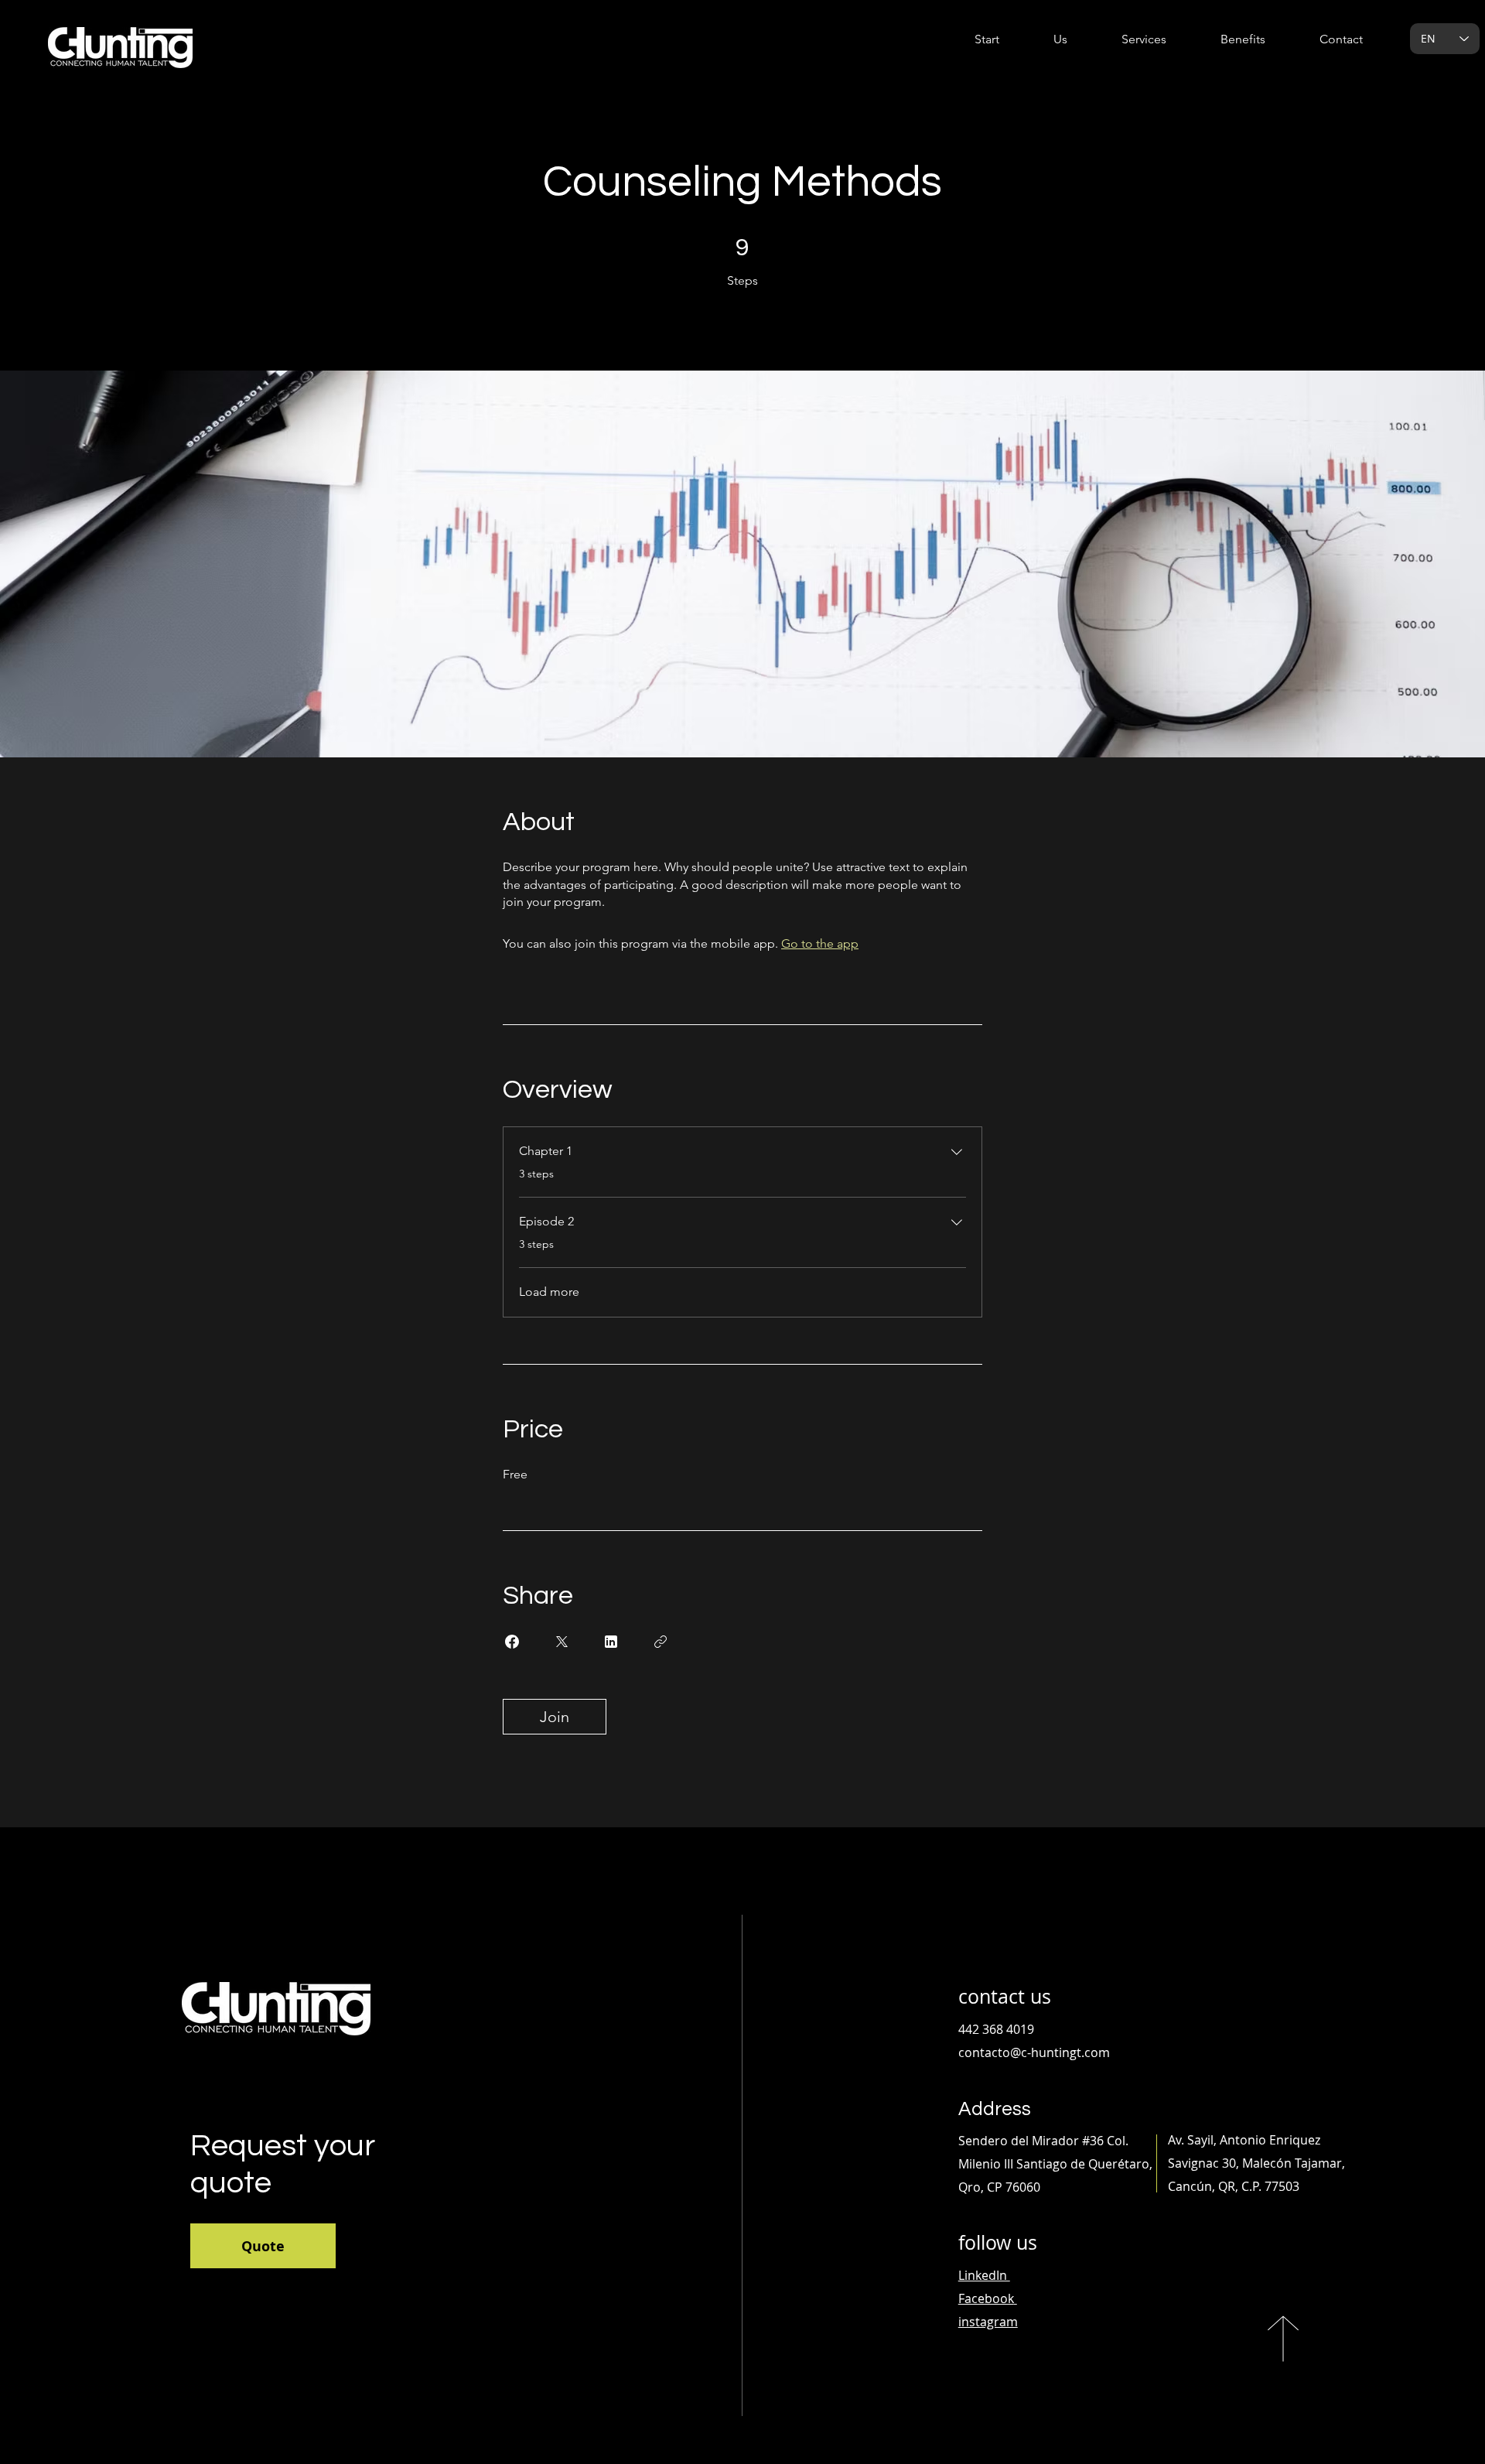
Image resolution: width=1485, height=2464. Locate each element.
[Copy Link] (661, 1642)
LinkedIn (984, 2275)
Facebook (986, 2298)
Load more (549, 1292)
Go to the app (820, 943)
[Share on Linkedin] (611, 1642)
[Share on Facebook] (512, 1642)
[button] (1128, 39)
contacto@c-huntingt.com (1034, 2052)
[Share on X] (562, 1642)
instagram (988, 2322)
